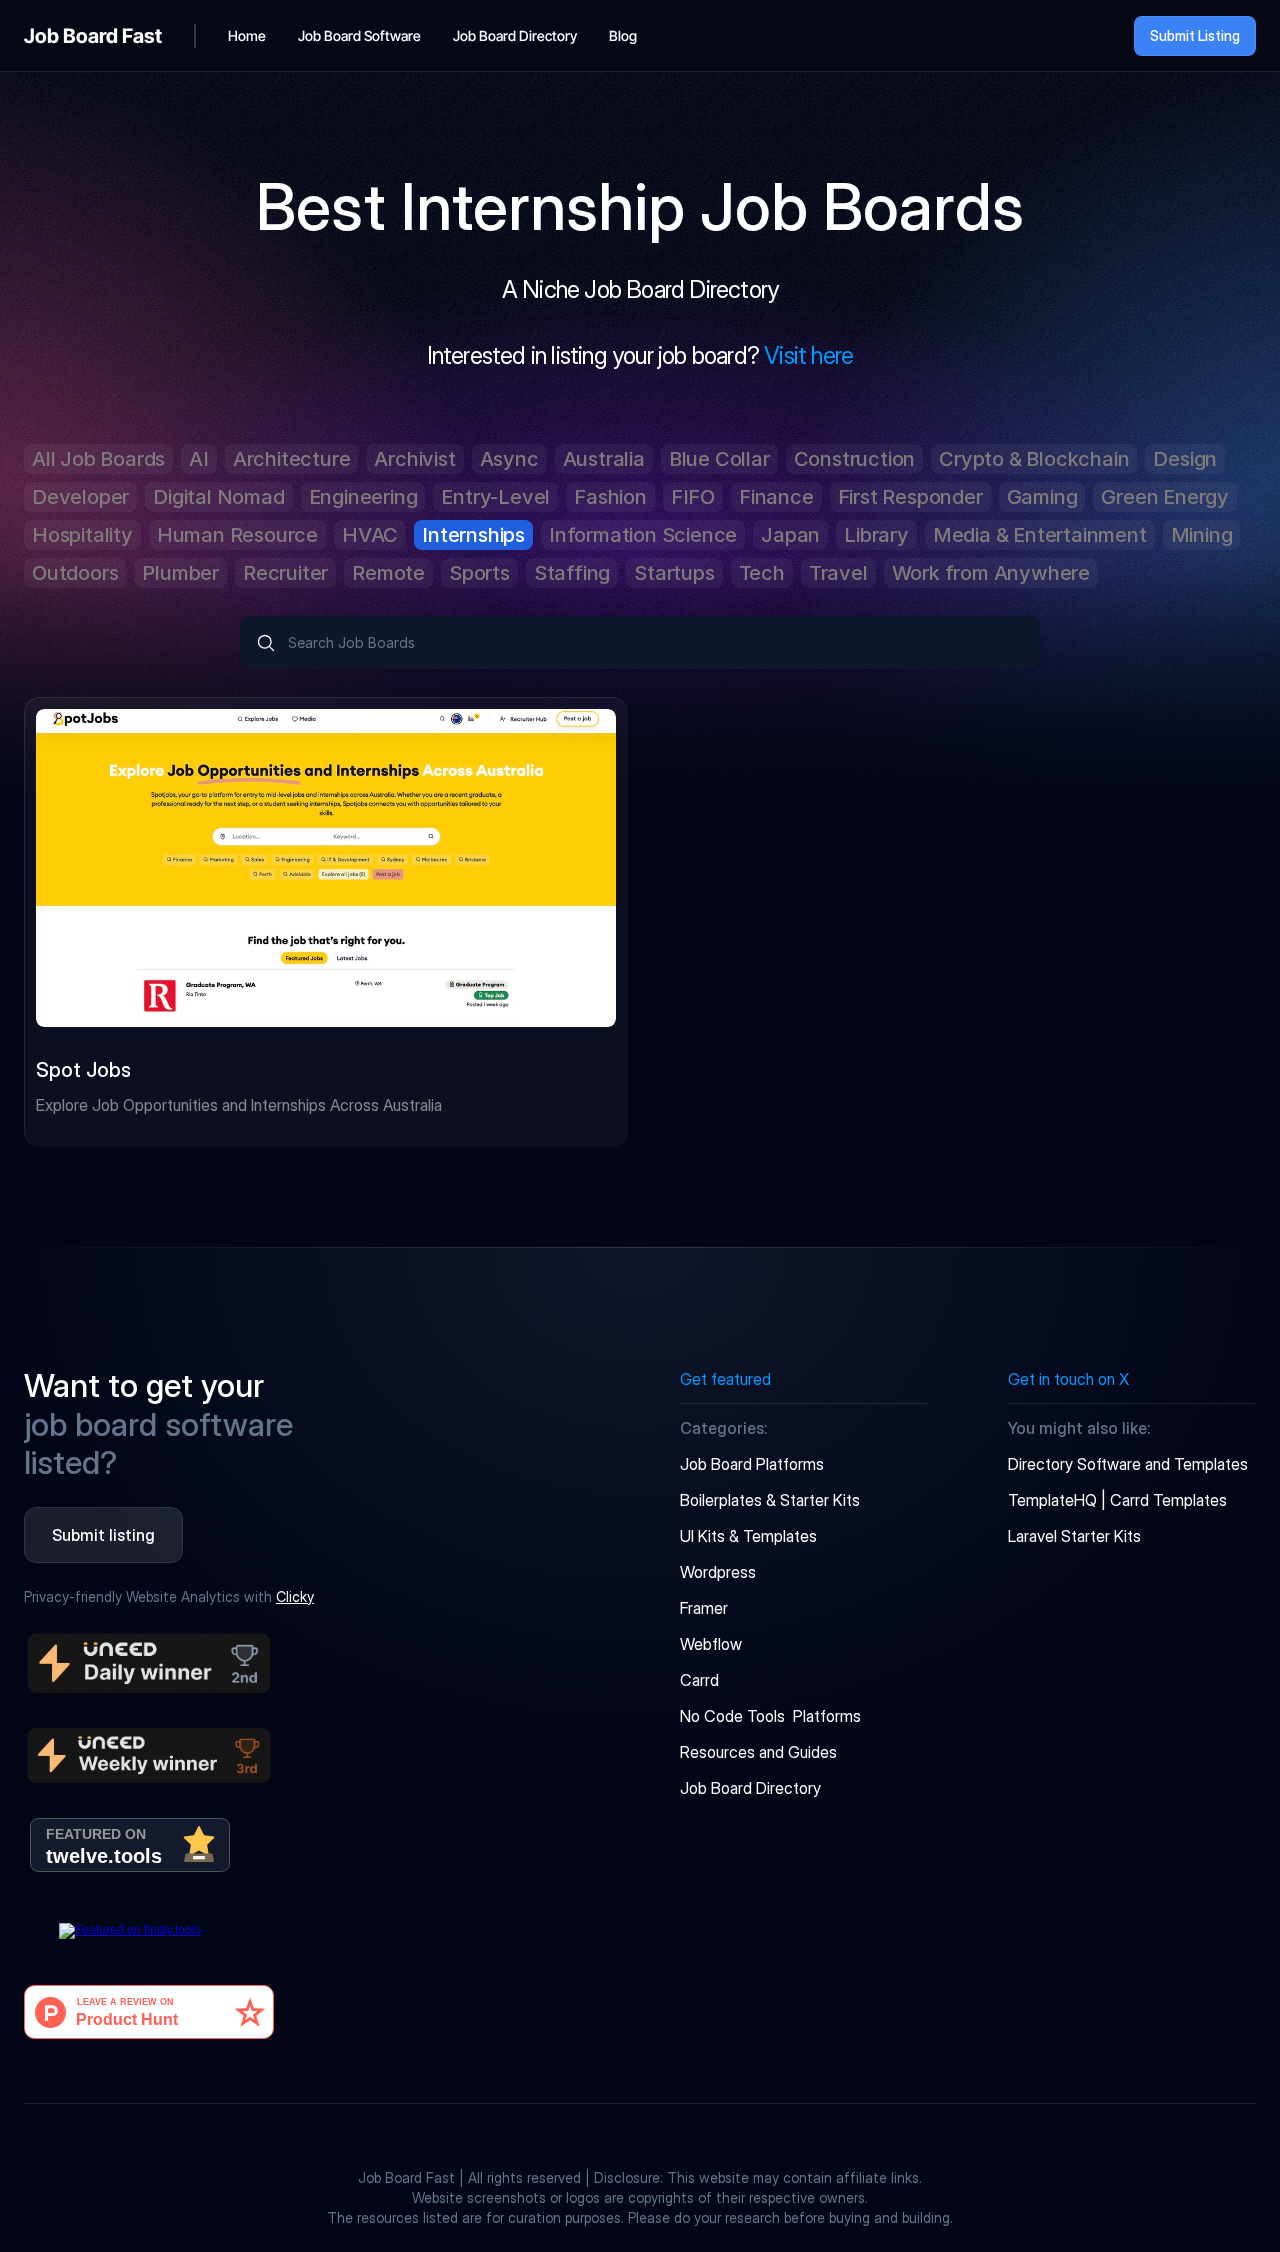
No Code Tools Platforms (770, 1716)
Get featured (725, 1379)
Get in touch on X (1068, 1379)
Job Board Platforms (752, 1464)
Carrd (699, 1680)
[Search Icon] (640, 642)
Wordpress (718, 1572)
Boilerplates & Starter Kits (770, 1500)
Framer (704, 1608)
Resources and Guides (758, 1752)
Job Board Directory (750, 1788)
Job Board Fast (93, 36)
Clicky (295, 1596)
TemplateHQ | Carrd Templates (1117, 1500)
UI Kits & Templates (748, 1536)
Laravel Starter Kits (1074, 1536)
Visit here (808, 355)
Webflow (711, 1644)
